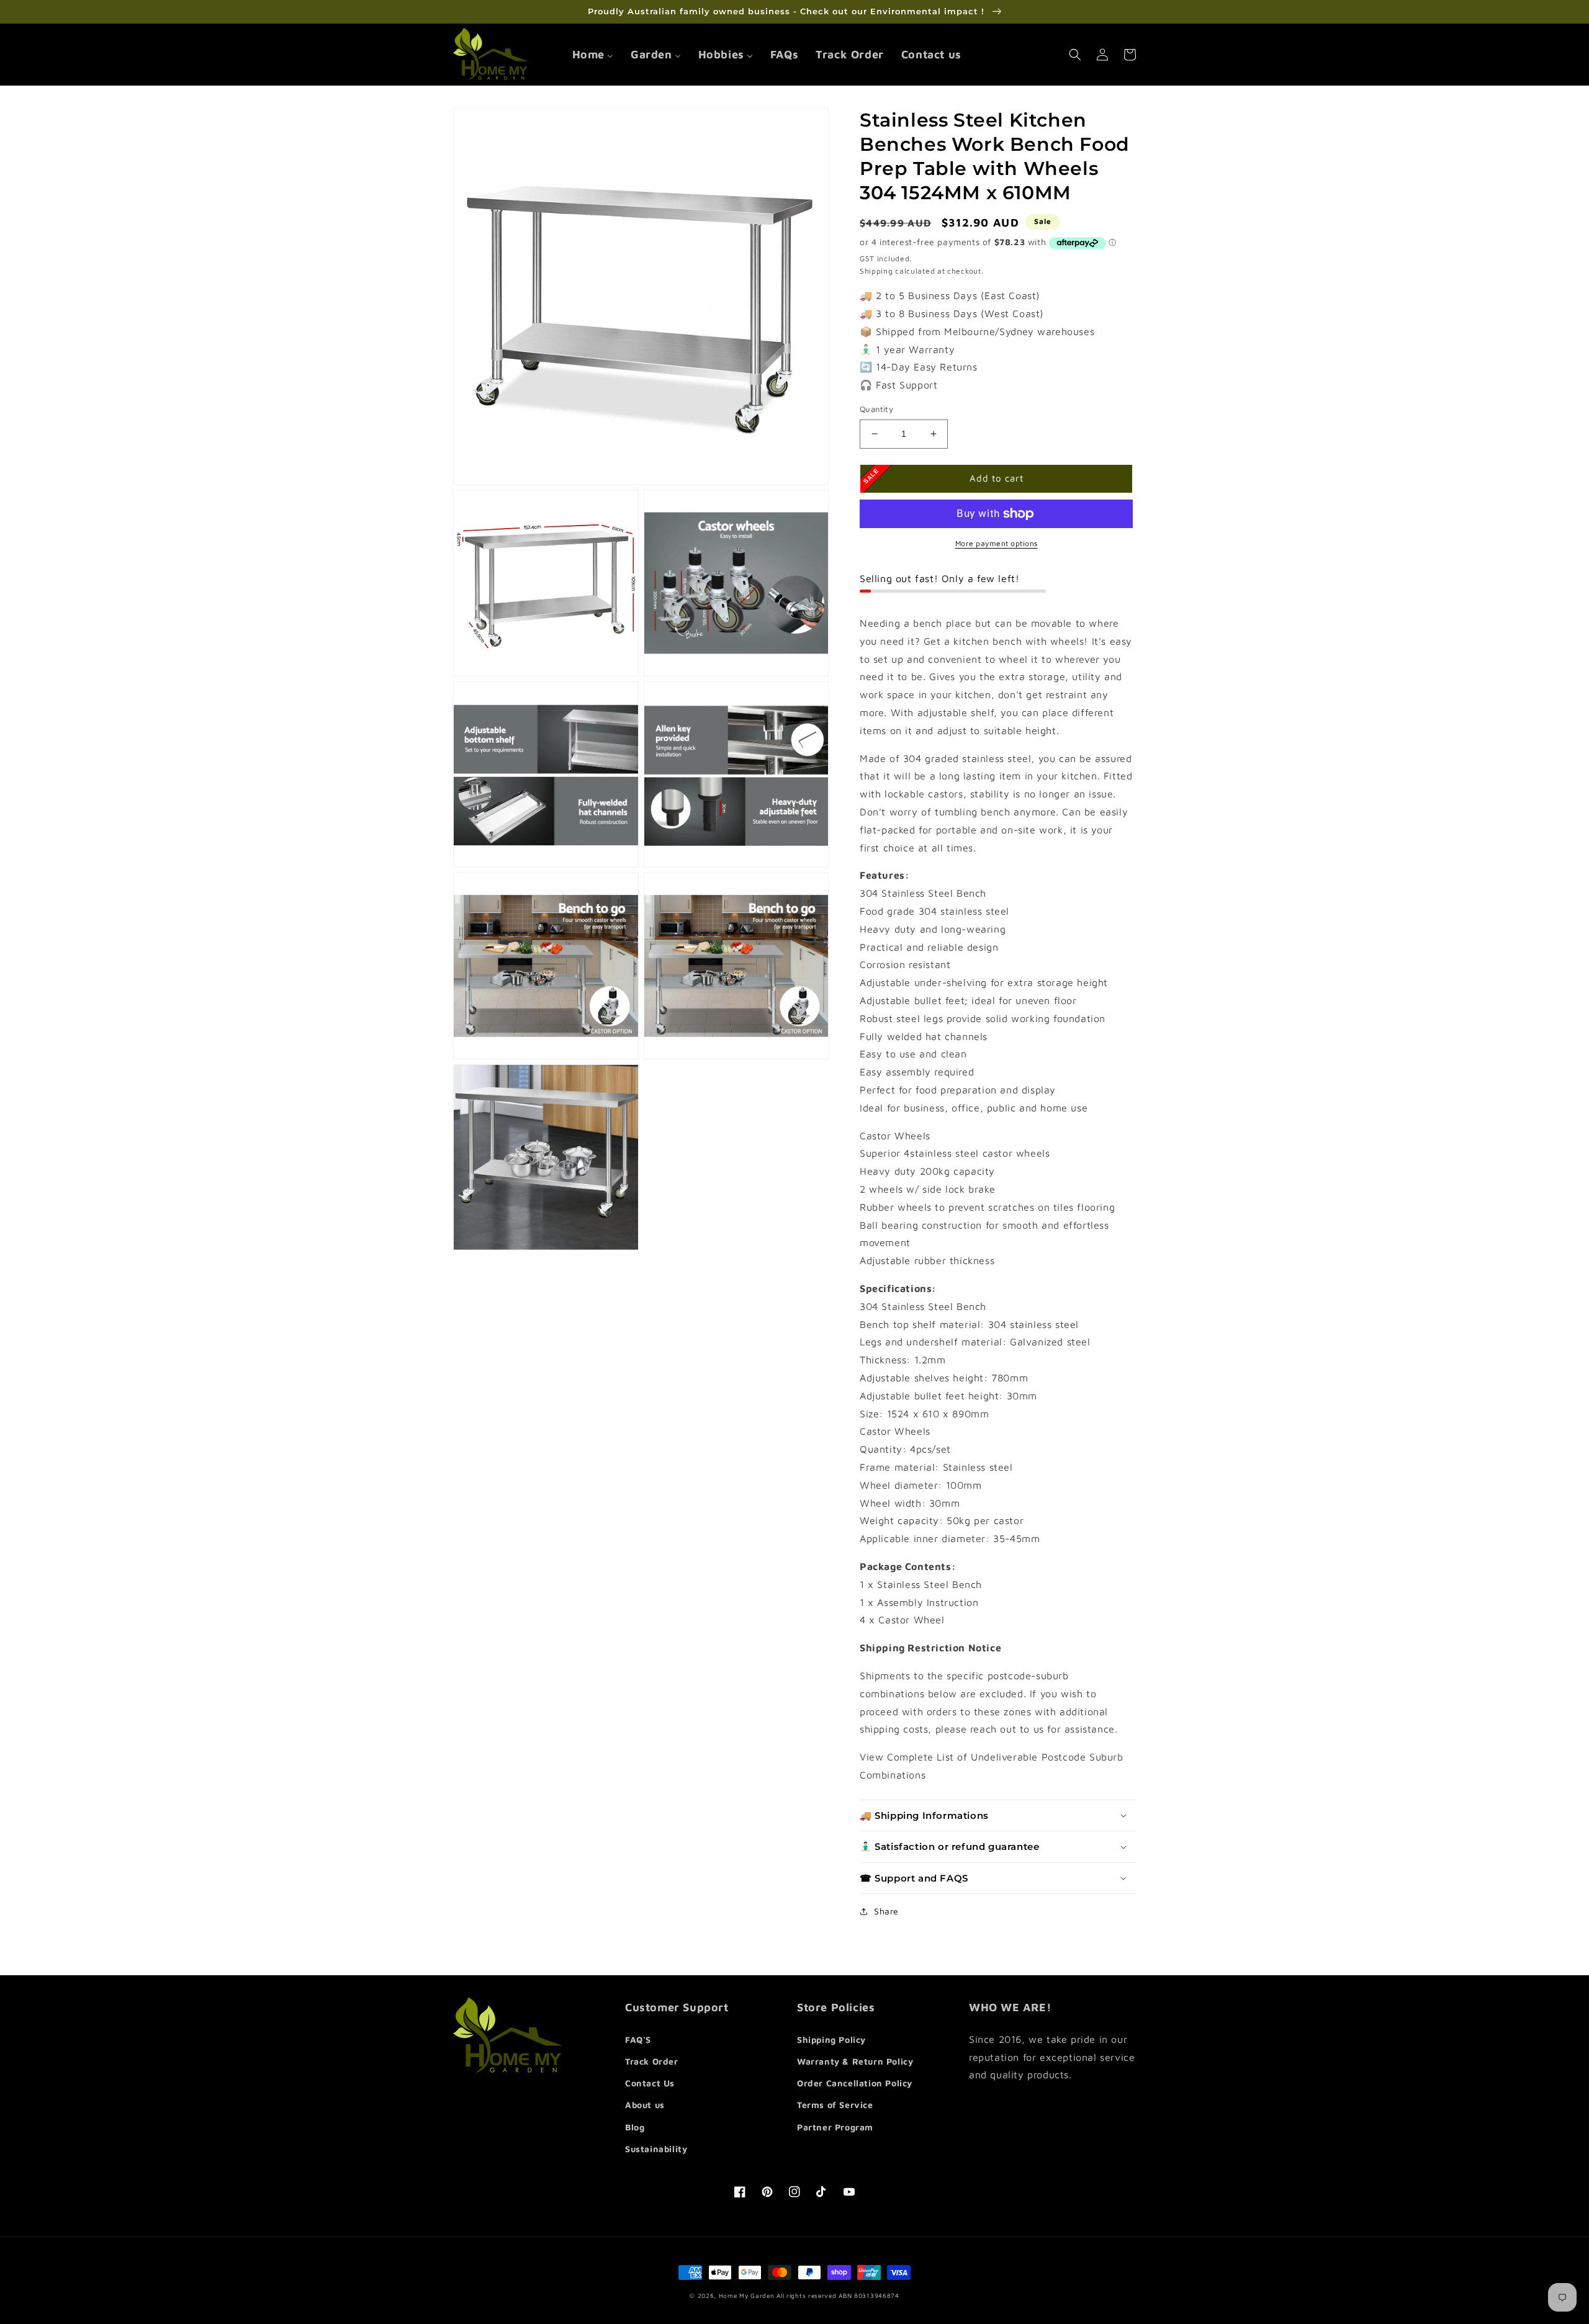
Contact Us (650, 2083)
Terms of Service (835, 2105)
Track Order (652, 2061)
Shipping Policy (831, 2039)
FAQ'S (638, 2039)
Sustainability (656, 2149)
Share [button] (886, 1911)
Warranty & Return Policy (855, 2061)
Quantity (876, 409)
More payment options (997, 543)
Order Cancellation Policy (855, 2083)
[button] (1075, 55)
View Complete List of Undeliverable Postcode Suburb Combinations (992, 1766)
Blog (635, 2127)
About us (645, 2105)
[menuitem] (593, 54)
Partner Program (835, 2127)
